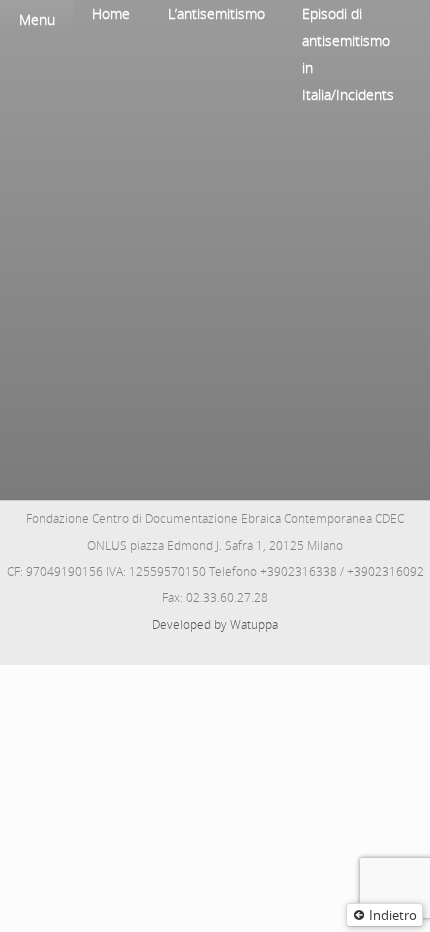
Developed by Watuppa (215, 624)
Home (111, 13)
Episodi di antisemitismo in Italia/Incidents (348, 54)
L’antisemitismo (216, 13)
